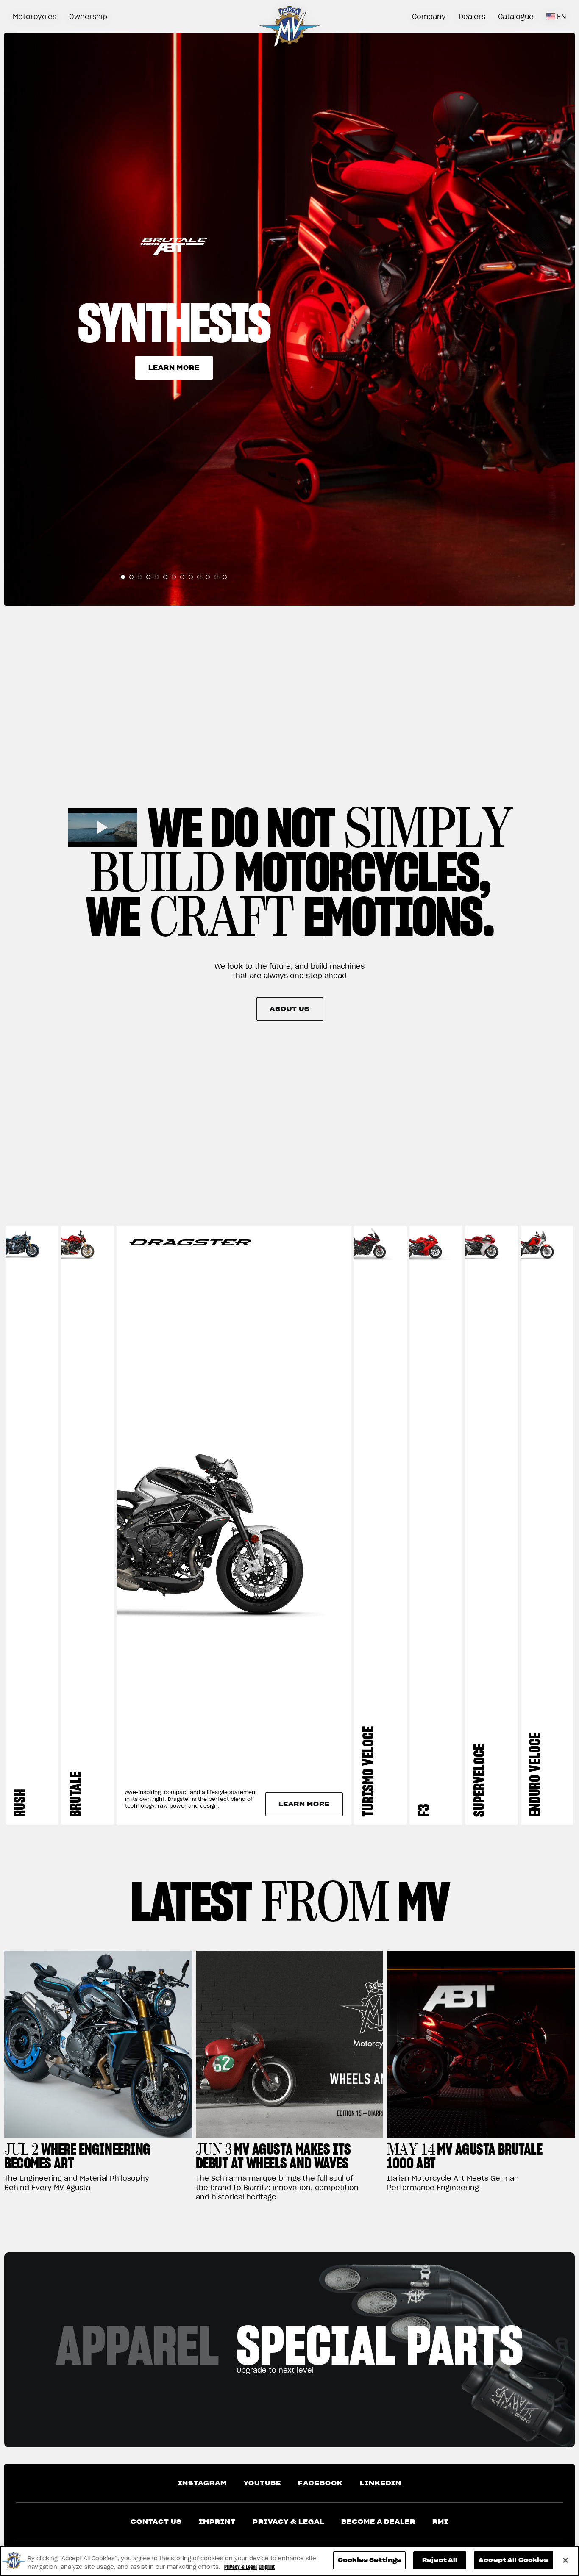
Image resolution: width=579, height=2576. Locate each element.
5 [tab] (157, 577)
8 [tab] (182, 577)
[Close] (565, 2560)
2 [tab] (131, 577)
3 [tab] (140, 577)
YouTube (262, 2483)
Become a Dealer (378, 2522)
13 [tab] (225, 577)
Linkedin (381, 2483)
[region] (289, 2561)
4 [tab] (148, 577)
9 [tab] (191, 577)
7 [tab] (174, 577)
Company (429, 17)
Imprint (217, 2522)
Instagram (202, 2483)
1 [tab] (123, 577)
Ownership (88, 17)
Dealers (472, 17)
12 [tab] (216, 577)
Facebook (320, 2483)
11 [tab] (208, 577)
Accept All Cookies (513, 2560)
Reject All (440, 2560)
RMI (440, 2522)
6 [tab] (165, 577)
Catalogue (516, 17)
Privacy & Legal (288, 2522)
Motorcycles (35, 17)
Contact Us (156, 2522)
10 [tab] (199, 577)
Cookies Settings (369, 2560)
